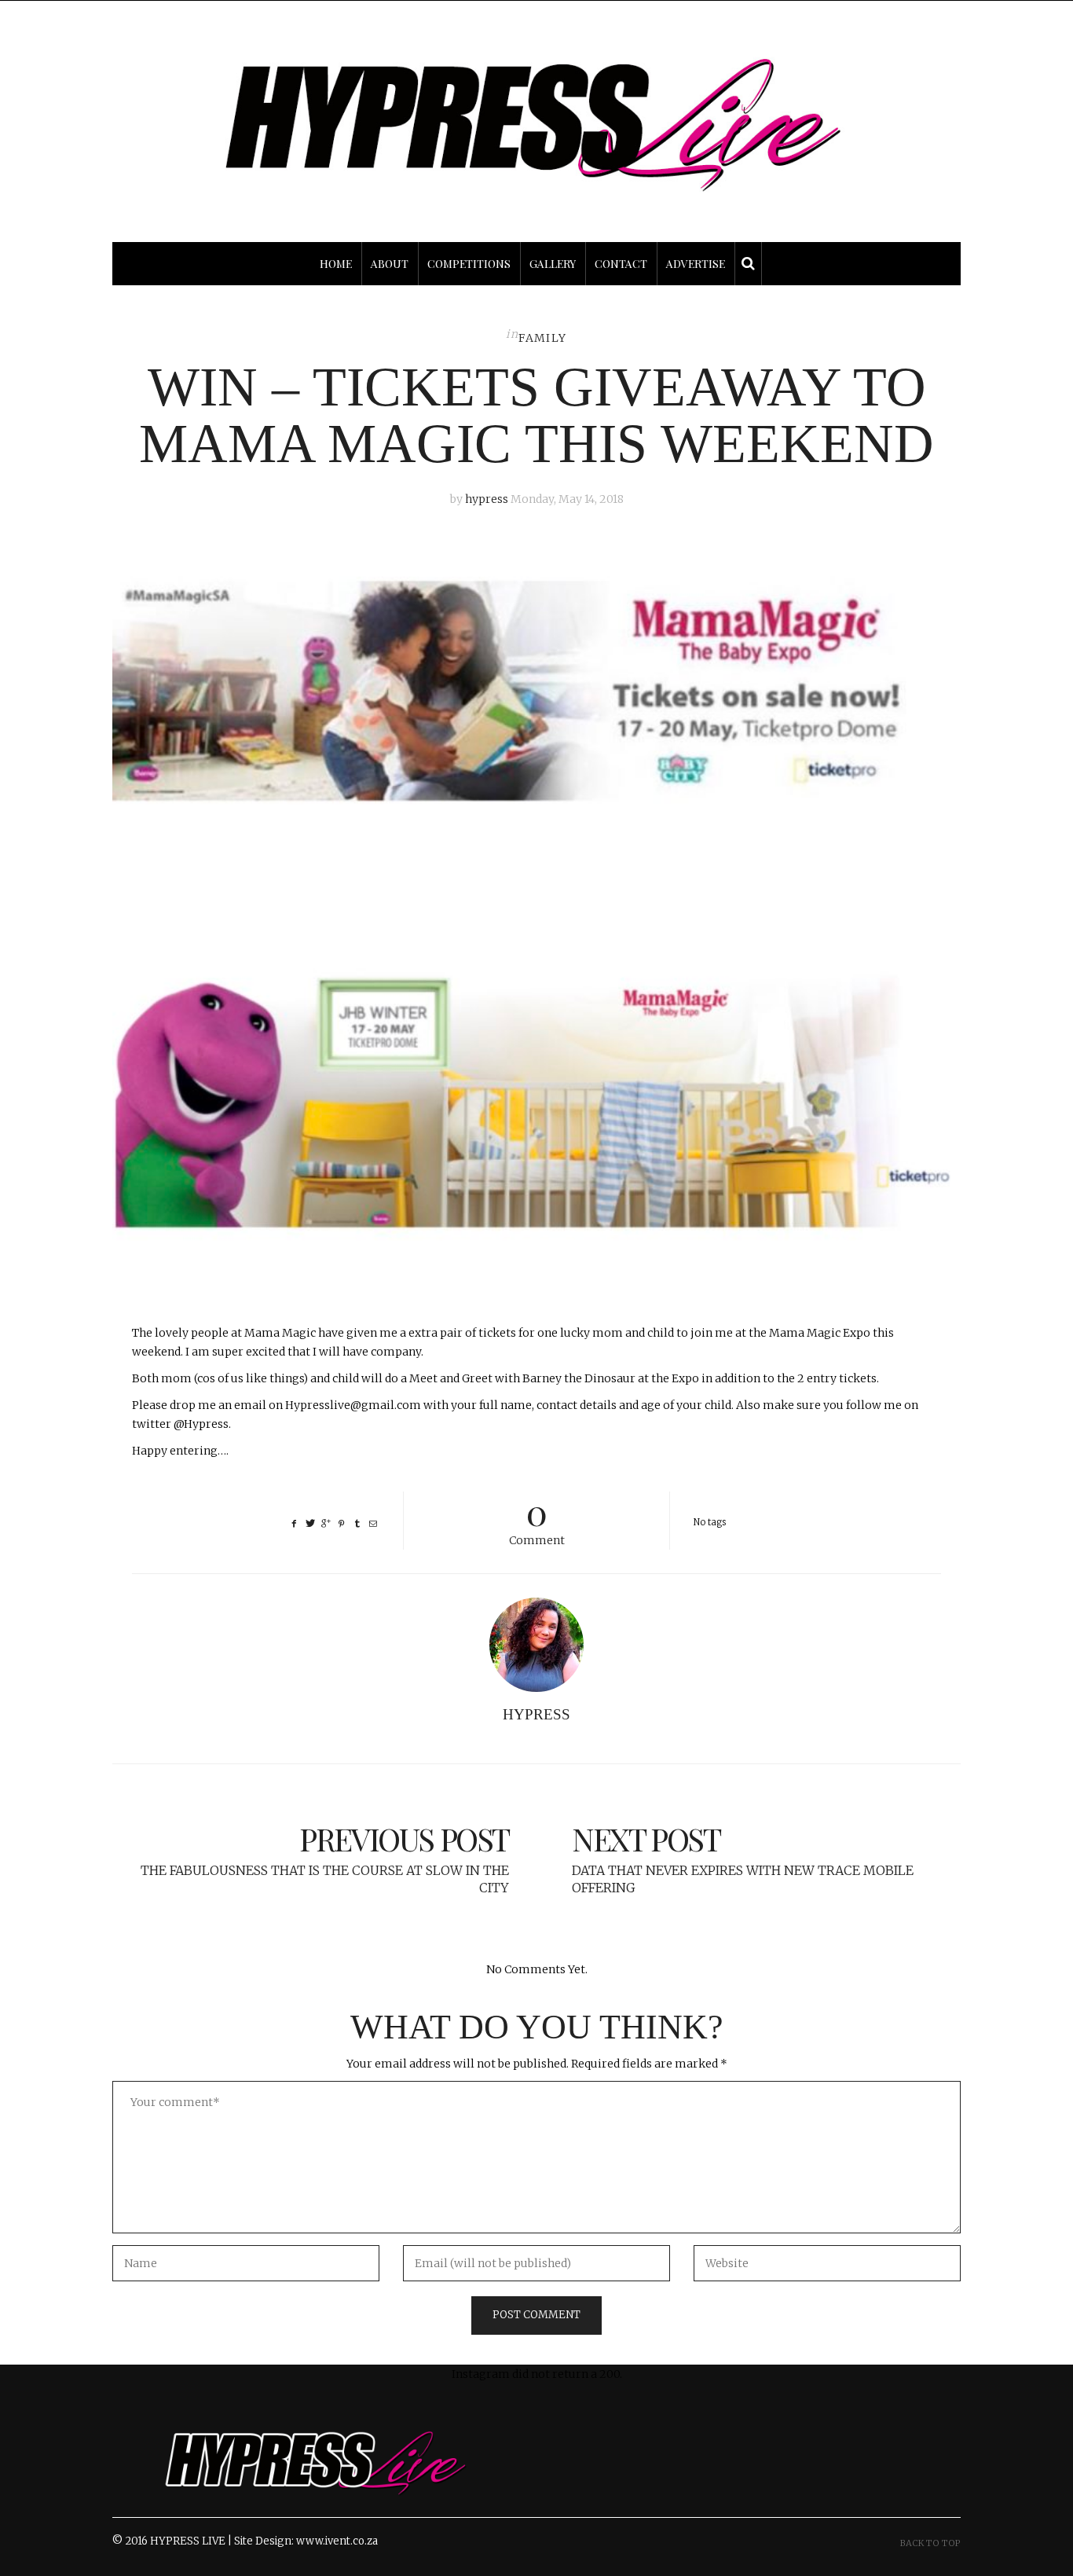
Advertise (696, 264)
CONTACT (621, 264)
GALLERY (553, 264)
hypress (487, 499)
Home (336, 264)
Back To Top (930, 2543)
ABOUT (390, 264)
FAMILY (542, 338)
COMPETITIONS (469, 264)
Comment (537, 1519)
